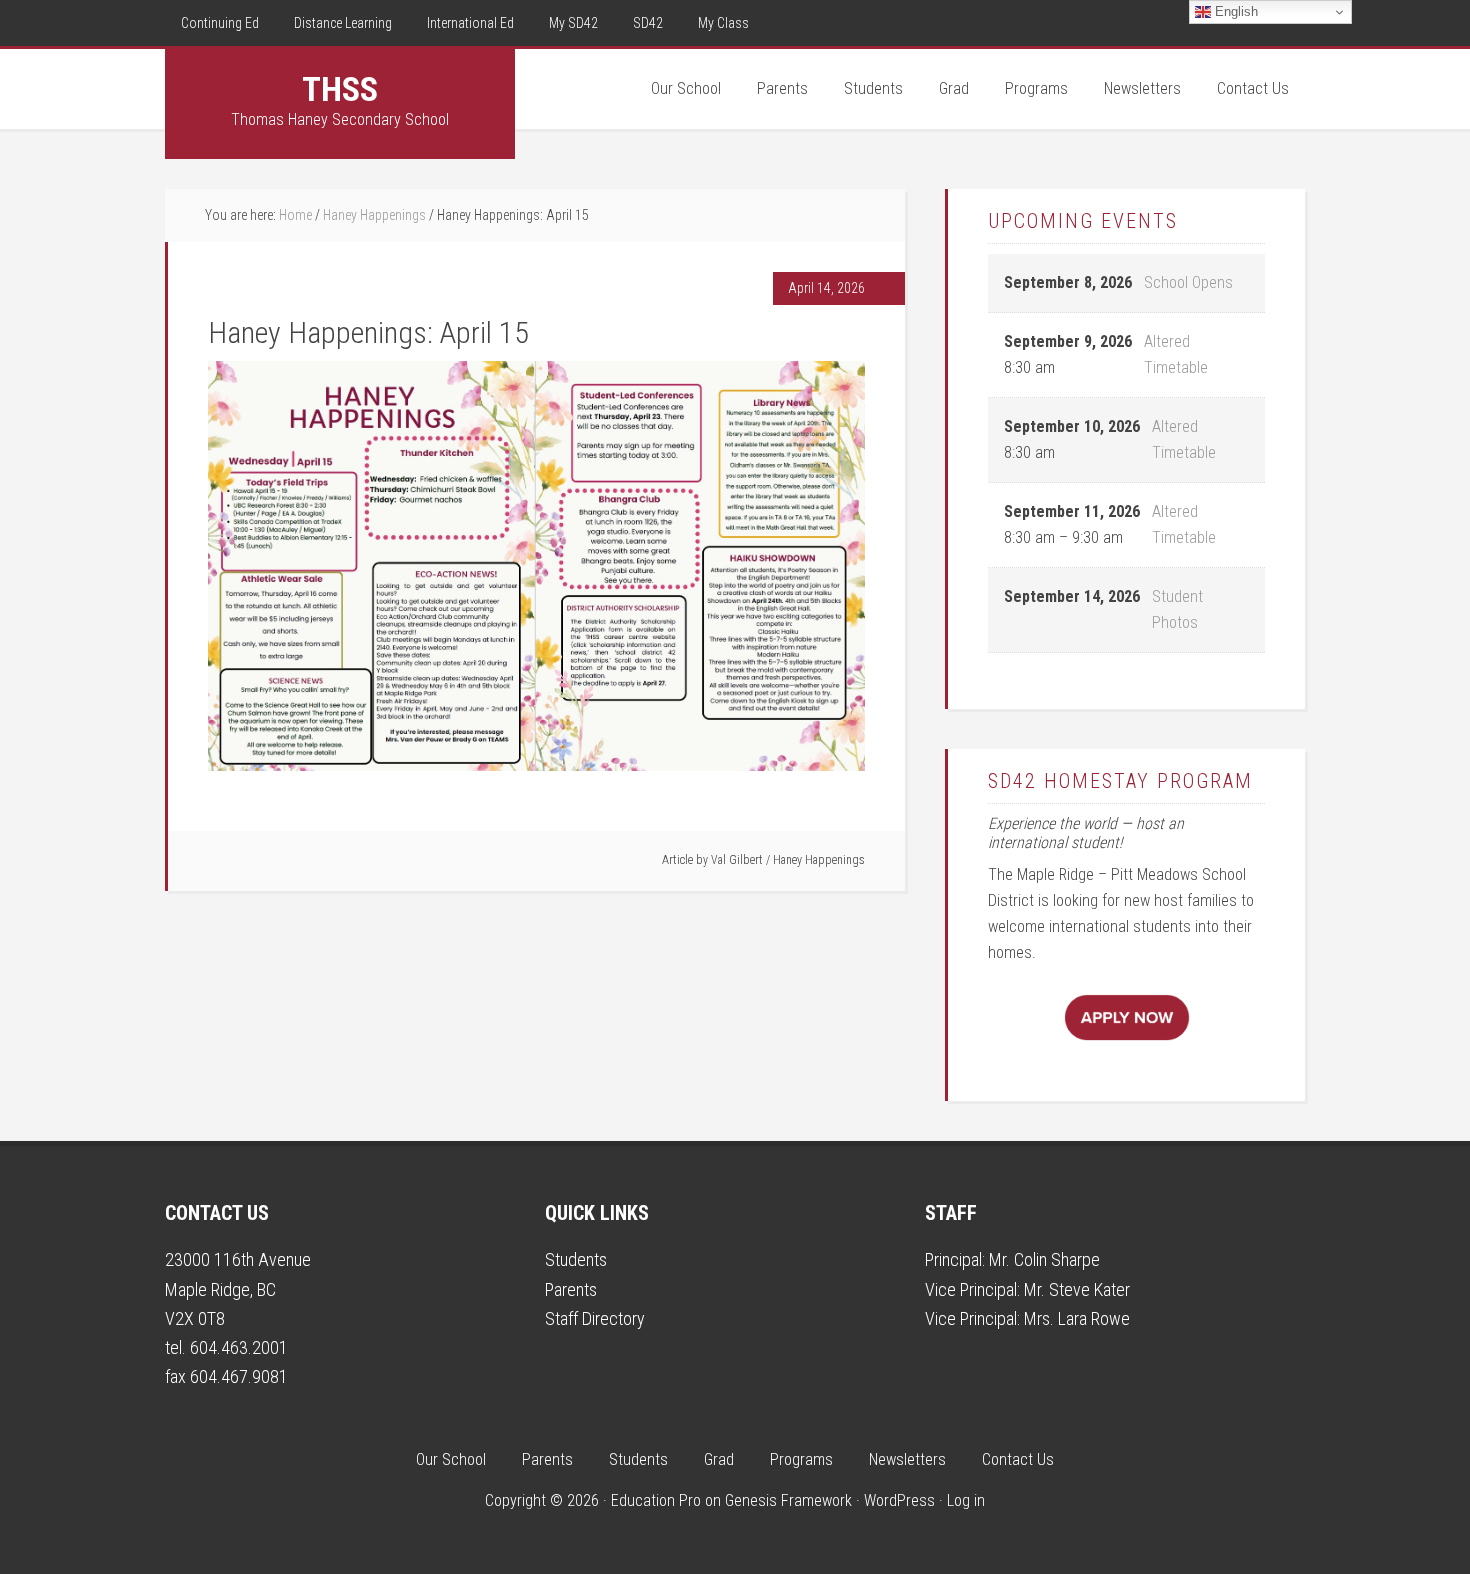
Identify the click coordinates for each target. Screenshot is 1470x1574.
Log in (966, 1500)
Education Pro (656, 1500)
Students (576, 1259)
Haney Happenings (819, 860)
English (1234, 11)
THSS (340, 89)
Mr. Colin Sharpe (1044, 1259)
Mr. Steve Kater (1077, 1289)
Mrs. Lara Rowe (1077, 1318)
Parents (571, 1289)
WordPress (899, 1500)
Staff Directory (595, 1318)
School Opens (1188, 282)
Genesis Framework (788, 1500)
